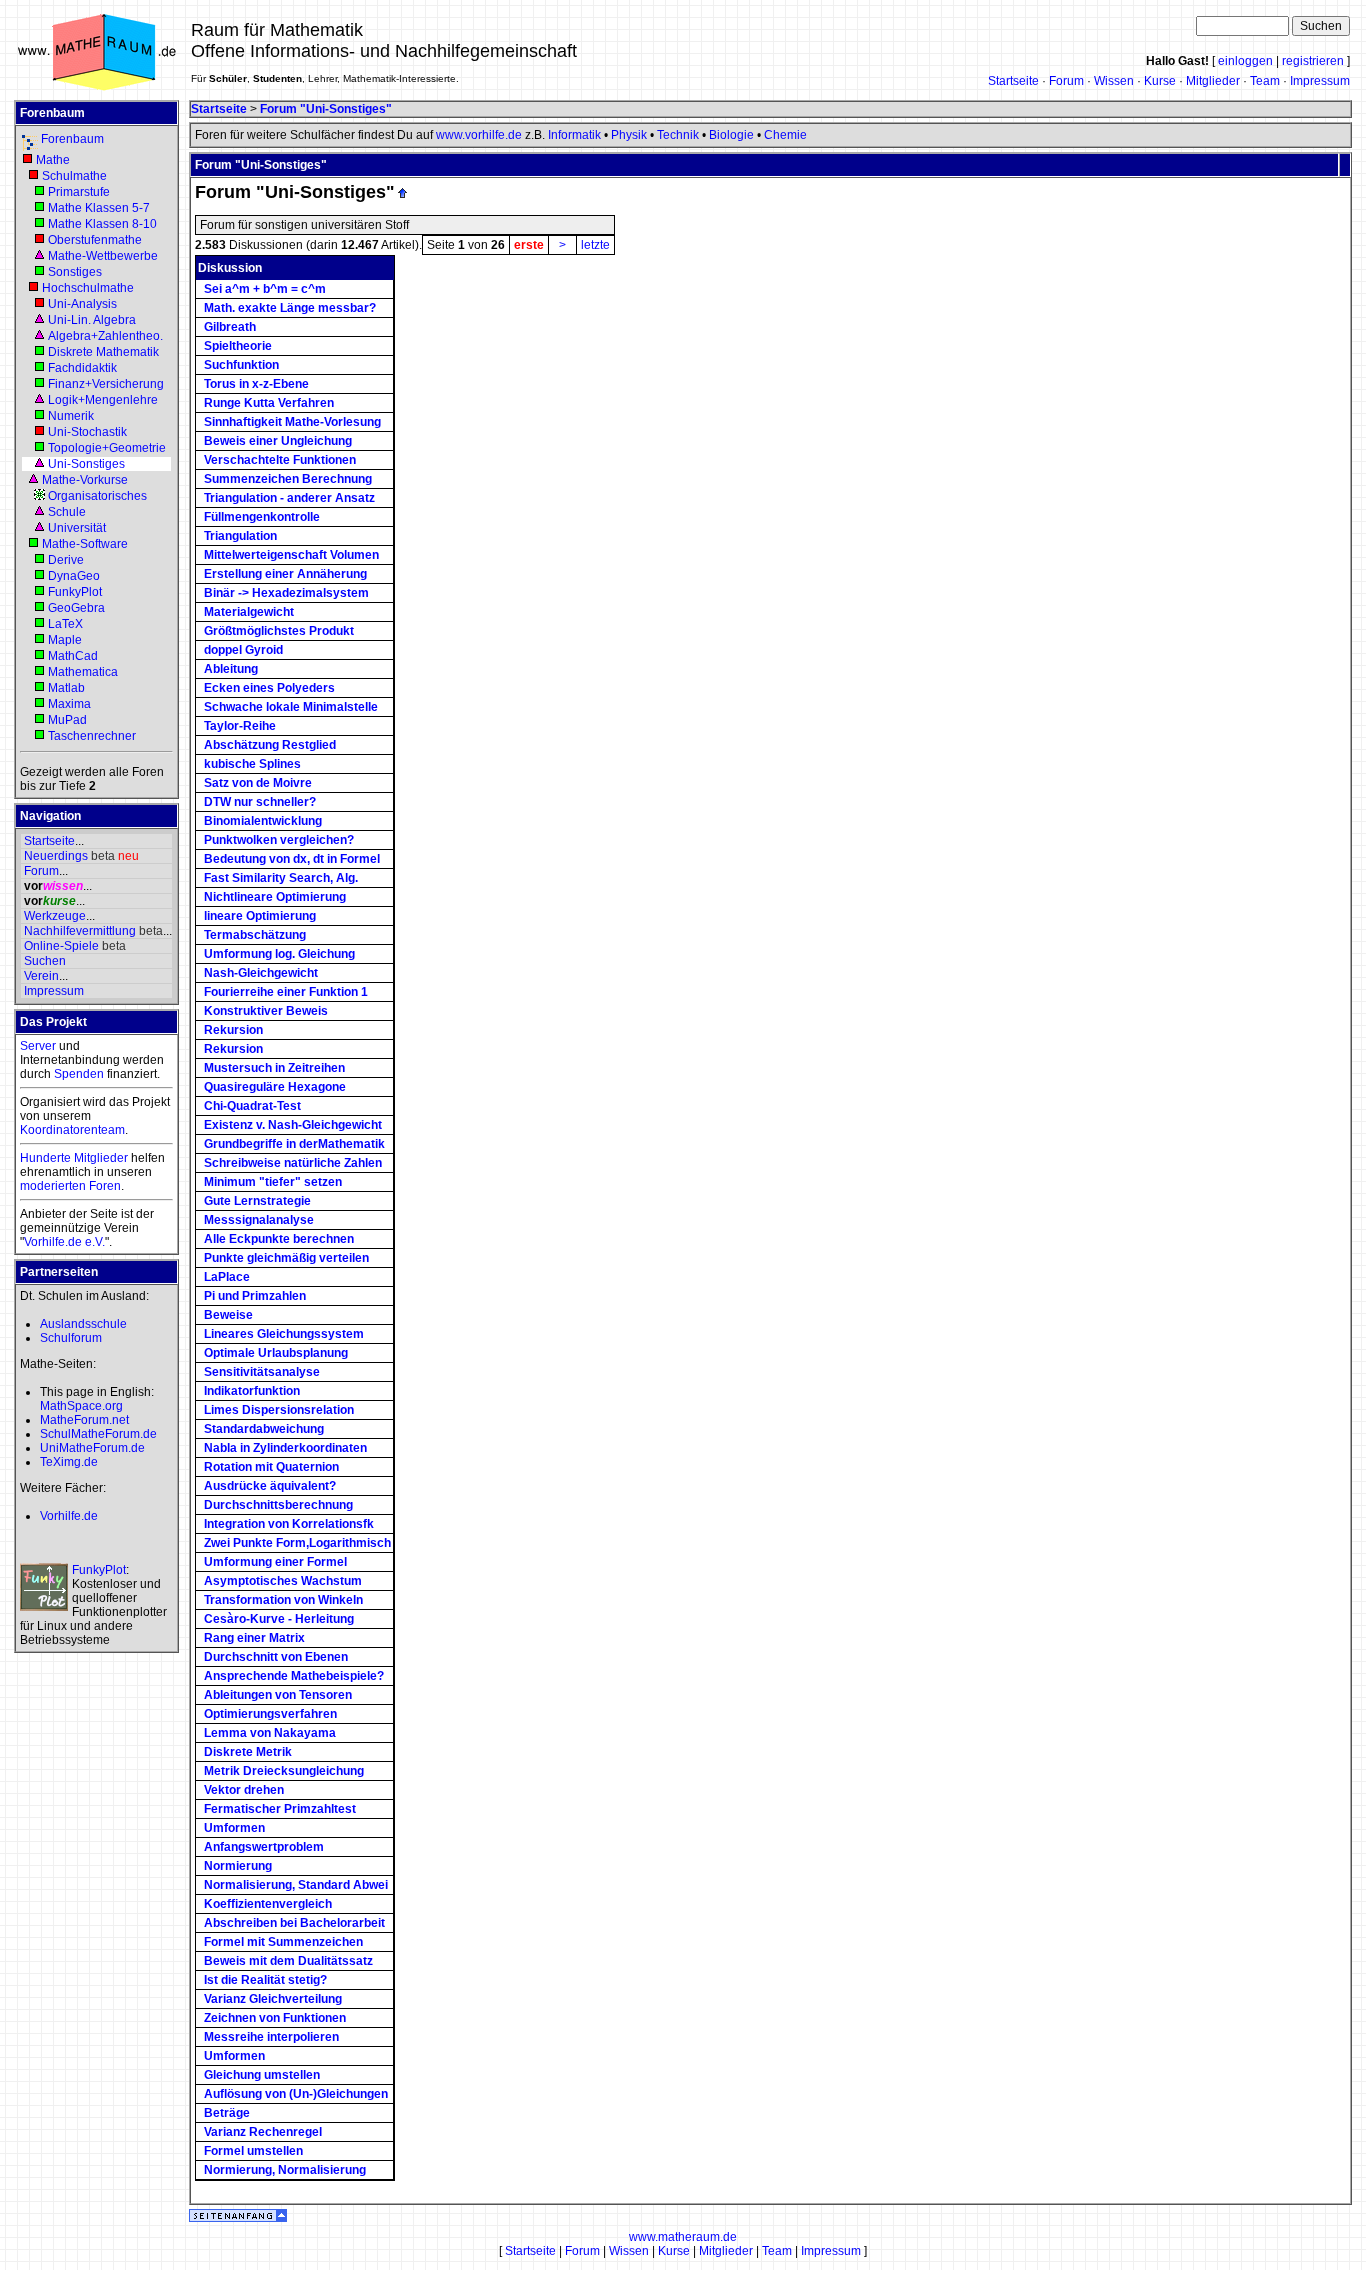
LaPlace (227, 1277)
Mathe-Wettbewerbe (103, 256)
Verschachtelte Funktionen (280, 460)
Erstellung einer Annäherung (285, 574)
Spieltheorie (238, 346)
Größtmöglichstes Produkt (279, 631)
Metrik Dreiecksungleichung (284, 1771)
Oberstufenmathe (95, 240)
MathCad (73, 656)
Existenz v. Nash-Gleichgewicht (293, 1125)
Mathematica (83, 672)
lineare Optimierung (260, 916)
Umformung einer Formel (275, 1562)
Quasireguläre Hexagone (275, 1087)
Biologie (731, 135)
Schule (67, 512)
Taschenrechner (92, 736)
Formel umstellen (253, 2151)
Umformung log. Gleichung (279, 954)
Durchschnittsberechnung (278, 1505)
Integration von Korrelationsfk (289, 1524)
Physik (629, 135)
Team (1265, 81)
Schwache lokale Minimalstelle (291, 707)
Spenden (79, 1074)
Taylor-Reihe (240, 726)
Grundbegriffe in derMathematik (294, 1144)
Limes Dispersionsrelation (279, 1410)
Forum (1066, 81)
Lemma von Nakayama (270, 1733)
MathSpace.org (81, 1406)
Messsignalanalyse (259, 1220)
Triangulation (240, 536)
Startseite (1013, 81)
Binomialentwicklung (263, 821)
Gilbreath (230, 327)
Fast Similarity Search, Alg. (281, 878)
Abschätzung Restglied (270, 745)
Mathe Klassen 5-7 (99, 208)
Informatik (574, 135)
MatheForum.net (84, 1420)
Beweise (228, 1315)
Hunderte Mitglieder (74, 1158)
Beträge (227, 2113)
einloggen (1245, 61)
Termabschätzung (255, 935)
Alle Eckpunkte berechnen (279, 1239)
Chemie (785, 135)
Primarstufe (79, 192)
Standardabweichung (264, 1429)
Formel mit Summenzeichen (283, 1942)
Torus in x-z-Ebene (256, 384)
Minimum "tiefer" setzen (273, 1182)
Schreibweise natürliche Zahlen (293, 1163)
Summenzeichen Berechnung (288, 479)
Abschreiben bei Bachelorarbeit (294, 1923)
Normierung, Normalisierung (285, 2170)
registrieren (1313, 61)
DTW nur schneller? (260, 802)
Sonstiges (75, 272)
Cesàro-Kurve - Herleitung (279, 1619)
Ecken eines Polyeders (269, 688)
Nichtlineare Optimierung (275, 897)
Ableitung (231, 669)
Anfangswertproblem (264, 1847)
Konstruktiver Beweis (266, 1011)
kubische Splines (252, 764)
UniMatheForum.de (92, 1448)
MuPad (67, 720)
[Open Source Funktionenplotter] (44, 1587)
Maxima (69, 704)
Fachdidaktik (82, 368)
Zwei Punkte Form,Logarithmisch (297, 1543)
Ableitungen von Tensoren (278, 1695)
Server (38, 1046)
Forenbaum (72, 139)
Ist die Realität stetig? (265, 1980)
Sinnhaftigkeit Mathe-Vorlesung (292, 422)
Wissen (1114, 81)
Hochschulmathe (88, 288)
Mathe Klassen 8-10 (102, 224)
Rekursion (233, 1030)
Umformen (234, 1828)
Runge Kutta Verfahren (269, 403)
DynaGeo (74, 576)
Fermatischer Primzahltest (280, 1809)
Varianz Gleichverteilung (273, 1999)
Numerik (71, 416)
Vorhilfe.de (69, 1516)
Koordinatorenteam (72, 1130)
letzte (595, 245)
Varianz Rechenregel (263, 2132)
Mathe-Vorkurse (85, 480)
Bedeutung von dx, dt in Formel (292, 859)
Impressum (1320, 81)
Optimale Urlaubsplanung (276, 1353)
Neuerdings (56, 856)
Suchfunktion (241, 365)
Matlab (66, 688)
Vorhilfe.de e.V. (64, 1242)
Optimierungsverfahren (270, 1714)
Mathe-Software (85, 544)
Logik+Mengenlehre (103, 400)
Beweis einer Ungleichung (278, 441)
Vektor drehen (244, 1790)
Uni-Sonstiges (86, 464)
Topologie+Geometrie (107, 448)
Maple (65, 640)
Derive (66, 560)
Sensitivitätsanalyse (262, 1372)
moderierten (53, 1186)
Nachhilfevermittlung (80, 931)
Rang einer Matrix (254, 1638)
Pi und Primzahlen (255, 1296)
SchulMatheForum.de (98, 1434)
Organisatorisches (97, 496)
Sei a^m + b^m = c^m (265, 289)
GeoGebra (76, 608)
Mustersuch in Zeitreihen (274, 1068)
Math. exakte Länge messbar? (290, 308)
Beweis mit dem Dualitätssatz (288, 1961)
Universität (77, 528)
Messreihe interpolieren (271, 2037)
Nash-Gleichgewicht (261, 973)
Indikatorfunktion (252, 1391)
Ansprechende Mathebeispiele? (294, 1676)
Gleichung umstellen (262, 2075)
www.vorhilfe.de (479, 135)
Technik (678, 135)
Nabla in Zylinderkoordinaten (285, 1448)
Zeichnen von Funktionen (275, 2018)
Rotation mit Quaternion (271, 1467)
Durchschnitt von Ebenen (276, 1657)
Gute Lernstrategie (257, 1201)
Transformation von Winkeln (283, 1600)
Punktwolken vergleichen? (279, 840)
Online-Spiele (61, 946)
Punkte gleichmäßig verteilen (286, 1258)
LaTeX (65, 624)
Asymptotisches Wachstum (283, 1581)
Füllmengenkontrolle (262, 517)
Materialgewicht (249, 612)
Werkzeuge (55, 916)
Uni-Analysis (82, 304)
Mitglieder (1213, 81)
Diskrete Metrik (248, 1752)
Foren (105, 1186)
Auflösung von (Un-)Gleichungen (296, 2094)
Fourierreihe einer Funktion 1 (286, 992)
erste (529, 245)
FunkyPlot (75, 592)
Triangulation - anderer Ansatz (289, 498)
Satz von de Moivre (258, 783)
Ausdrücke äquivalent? (270, 1486)
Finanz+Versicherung (106, 384)
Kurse (1160, 81)
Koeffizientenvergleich (268, 1904)
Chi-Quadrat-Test (252, 1106)
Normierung (238, 1866)
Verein (41, 976)
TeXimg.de (69, 1462)
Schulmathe (74, 176)
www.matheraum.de (683, 2237)
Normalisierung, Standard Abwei (296, 1885)
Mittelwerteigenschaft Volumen (291, 555)
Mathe (53, 160)
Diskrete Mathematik (103, 352)
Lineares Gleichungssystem (284, 1334)
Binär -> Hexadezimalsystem (286, 593)
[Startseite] (97, 88)
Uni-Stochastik (87, 432)
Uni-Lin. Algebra (92, 320)
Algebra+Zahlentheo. (105, 336)
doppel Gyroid (243, 650)
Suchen (45, 961)
